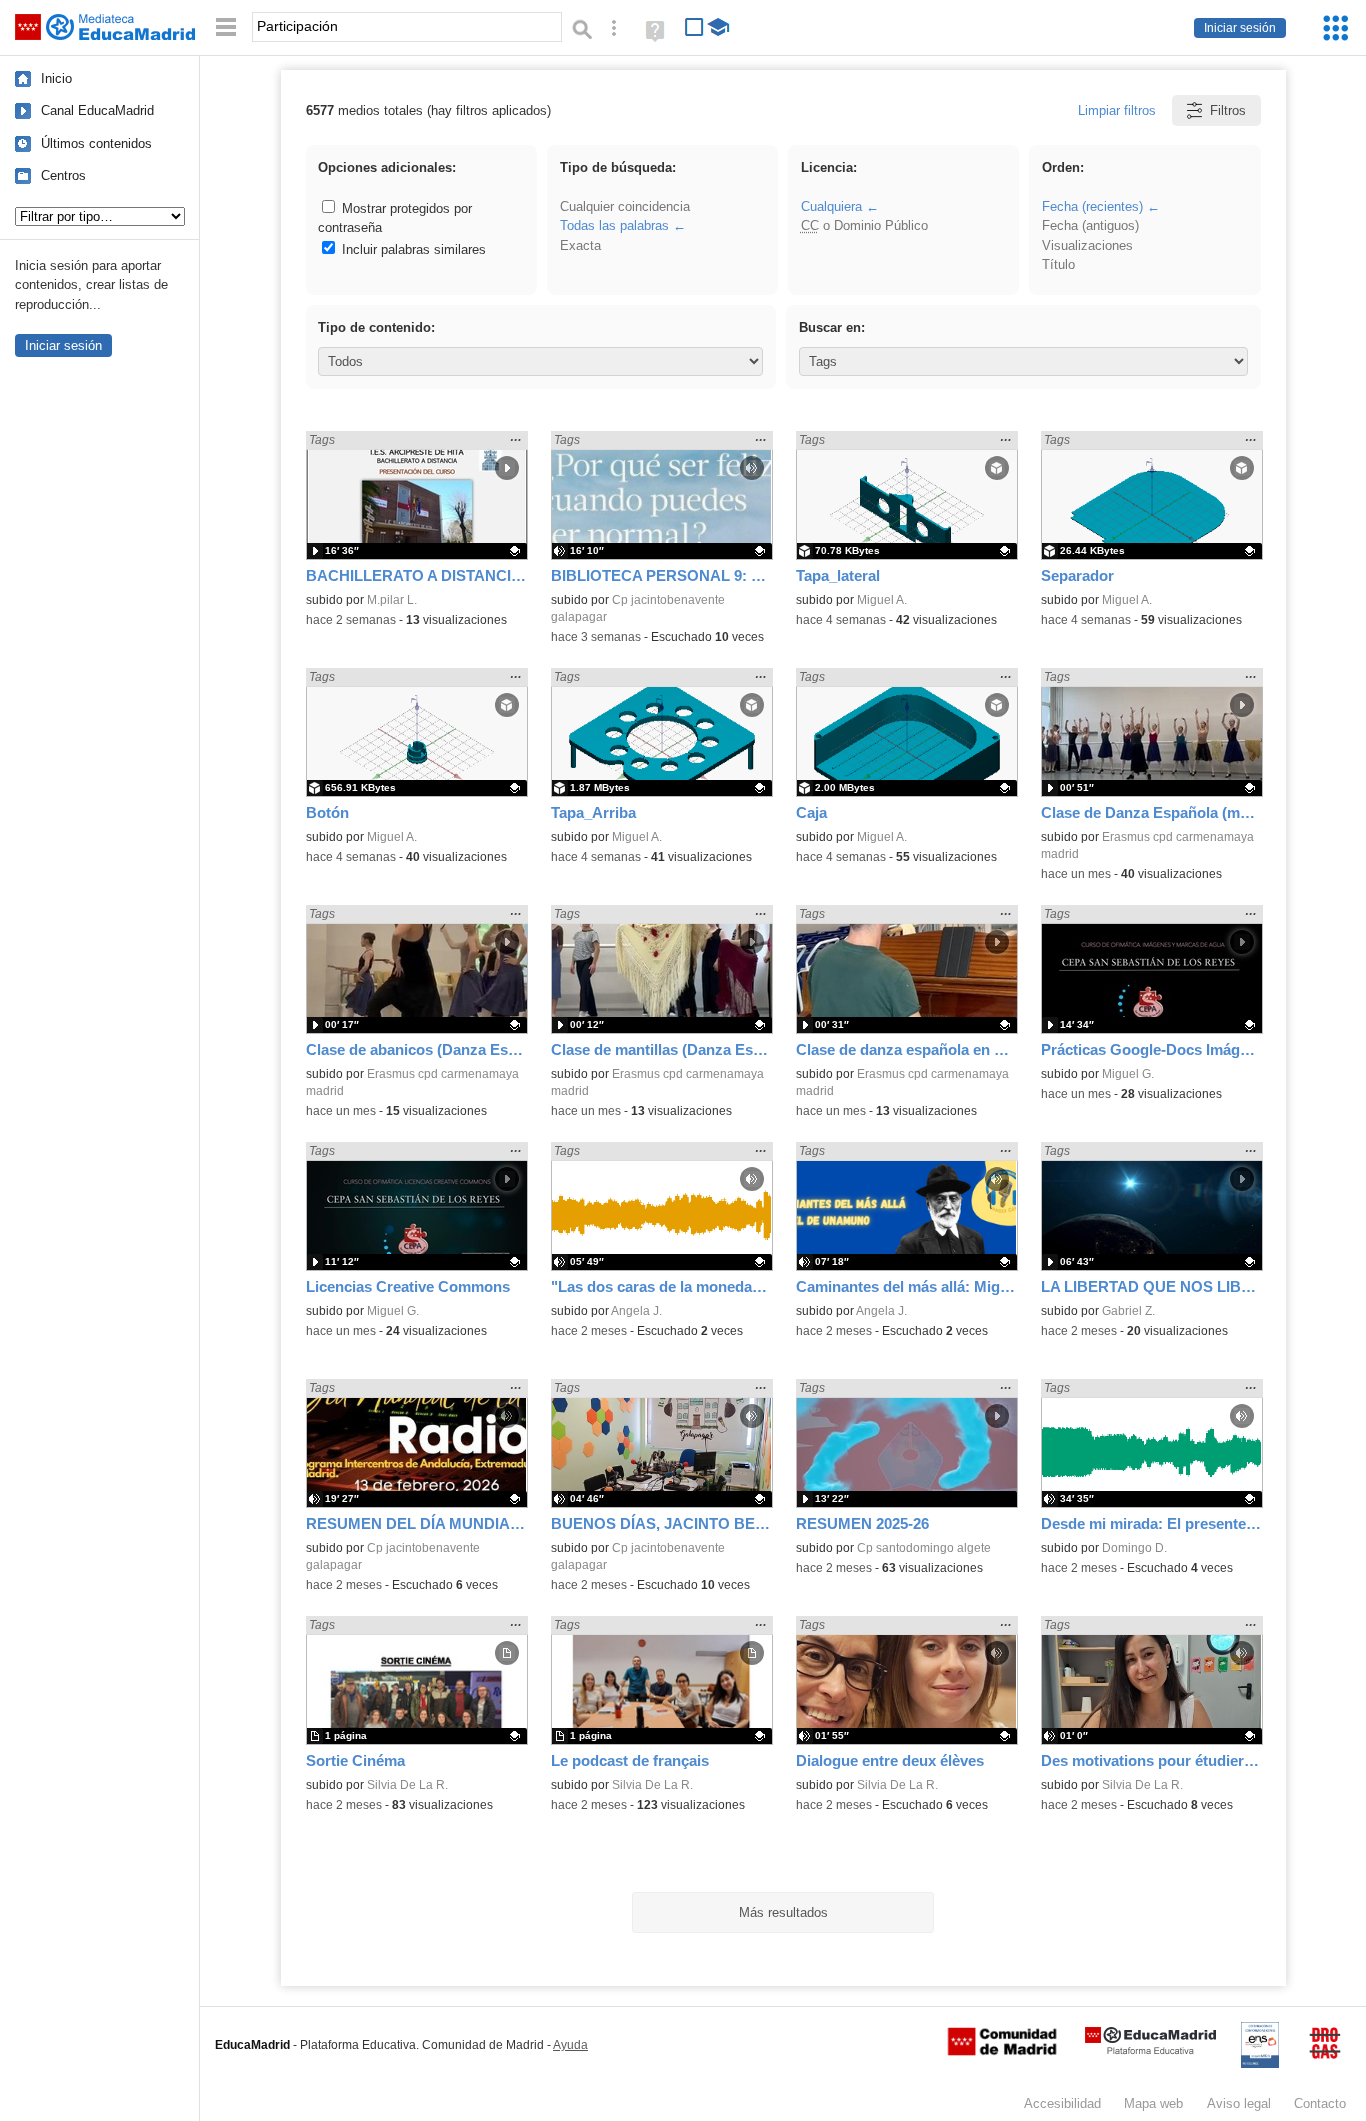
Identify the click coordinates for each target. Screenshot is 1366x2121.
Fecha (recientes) (1092, 206)
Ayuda (570, 2045)
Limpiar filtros (1117, 110)
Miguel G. (1128, 1074)
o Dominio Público (864, 225)
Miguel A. (882, 600)
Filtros (1228, 110)
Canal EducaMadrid (97, 110)
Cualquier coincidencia (625, 206)
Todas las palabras (614, 225)
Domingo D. (1134, 1548)
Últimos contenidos (96, 143)
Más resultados (783, 1912)
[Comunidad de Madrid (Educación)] (1002, 2051)
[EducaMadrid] (1150, 2050)
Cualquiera (831, 206)
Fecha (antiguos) (1090, 225)
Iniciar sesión (1240, 28)
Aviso (1239, 2103)
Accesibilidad (1062, 2103)
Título (1058, 264)
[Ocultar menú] (226, 27)
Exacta (580, 245)
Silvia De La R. (407, 1785)
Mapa (1153, 2103)
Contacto (1320, 2103)
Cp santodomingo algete (924, 1548)
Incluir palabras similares (412, 249)
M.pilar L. (392, 600)
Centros (63, 175)
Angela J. (636, 1311)
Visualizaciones (1087, 245)
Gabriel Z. (1128, 1311)
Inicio (56, 78)
